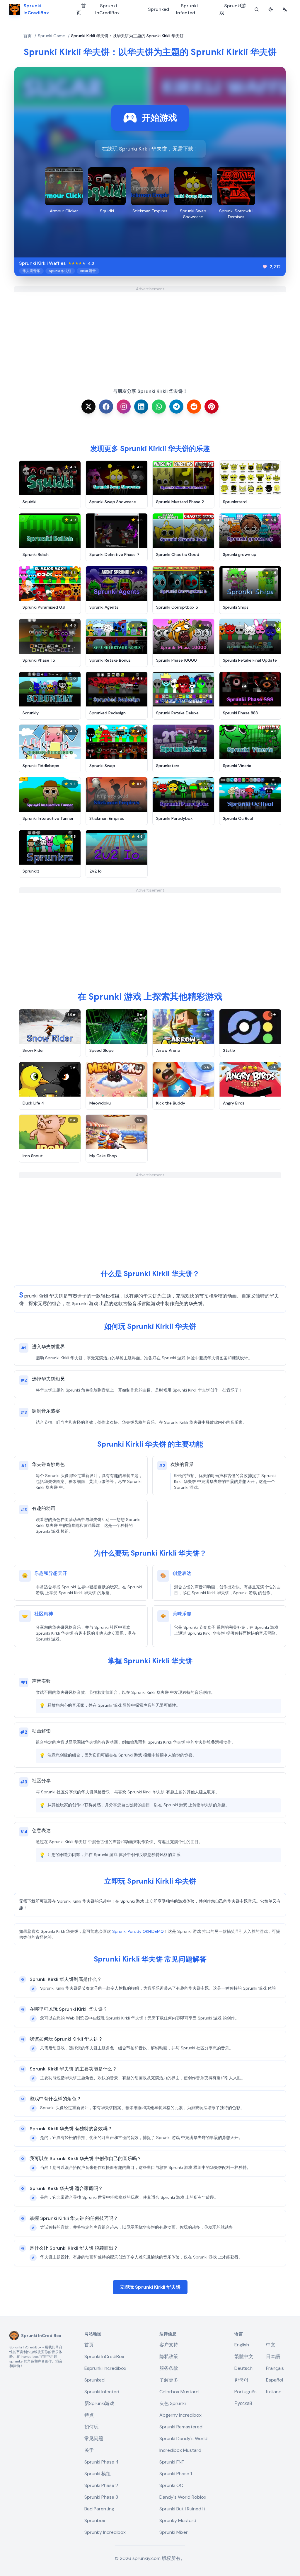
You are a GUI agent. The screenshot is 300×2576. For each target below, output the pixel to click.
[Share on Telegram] (176, 407)
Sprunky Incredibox (105, 2532)
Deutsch (243, 2368)
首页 (81, 9)
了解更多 (169, 2380)
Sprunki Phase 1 (176, 2474)
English (242, 2345)
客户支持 (169, 2345)
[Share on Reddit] (194, 407)
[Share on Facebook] (106, 407)
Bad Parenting (99, 2509)
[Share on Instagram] (124, 407)
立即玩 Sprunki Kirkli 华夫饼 (150, 2287)
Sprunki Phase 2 (101, 2485)
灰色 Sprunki (173, 2403)
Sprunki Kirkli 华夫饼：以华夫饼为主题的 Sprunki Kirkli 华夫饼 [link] (127, 36)
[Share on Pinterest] (212, 407)
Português (246, 2392)
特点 (89, 2415)
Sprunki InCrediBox (107, 9)
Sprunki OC (171, 2485)
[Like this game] (265, 267)
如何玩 (91, 2427)
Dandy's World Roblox (183, 2497)
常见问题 (94, 2438)
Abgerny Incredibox (180, 2415)
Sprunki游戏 (233, 9)
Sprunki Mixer (174, 2532)
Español (275, 2380)
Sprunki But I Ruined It (182, 2509)
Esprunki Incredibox (105, 2368)
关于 (89, 2450)
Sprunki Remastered (181, 2427)
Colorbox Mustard (179, 2392)
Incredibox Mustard (180, 2450)
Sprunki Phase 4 (102, 2462)
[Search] (257, 9)
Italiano (274, 2392)
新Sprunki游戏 (99, 2403)
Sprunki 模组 (98, 2474)
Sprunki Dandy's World (183, 2438)
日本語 (273, 2356)
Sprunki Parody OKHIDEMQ (138, 1931)
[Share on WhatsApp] (159, 407)
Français (275, 2368)
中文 (271, 2345)
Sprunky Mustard (178, 2520)
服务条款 (169, 2368)
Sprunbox (95, 2520)
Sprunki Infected (187, 9)
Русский (243, 2403)
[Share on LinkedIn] (141, 407)
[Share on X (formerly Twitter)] (88, 407)
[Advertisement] (150, 333)
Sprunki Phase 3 (101, 2497)
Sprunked (158, 9)
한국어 (241, 2380)
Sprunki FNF (172, 2462)
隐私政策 (169, 2356)
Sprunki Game (51, 36)
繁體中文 (244, 2356)
